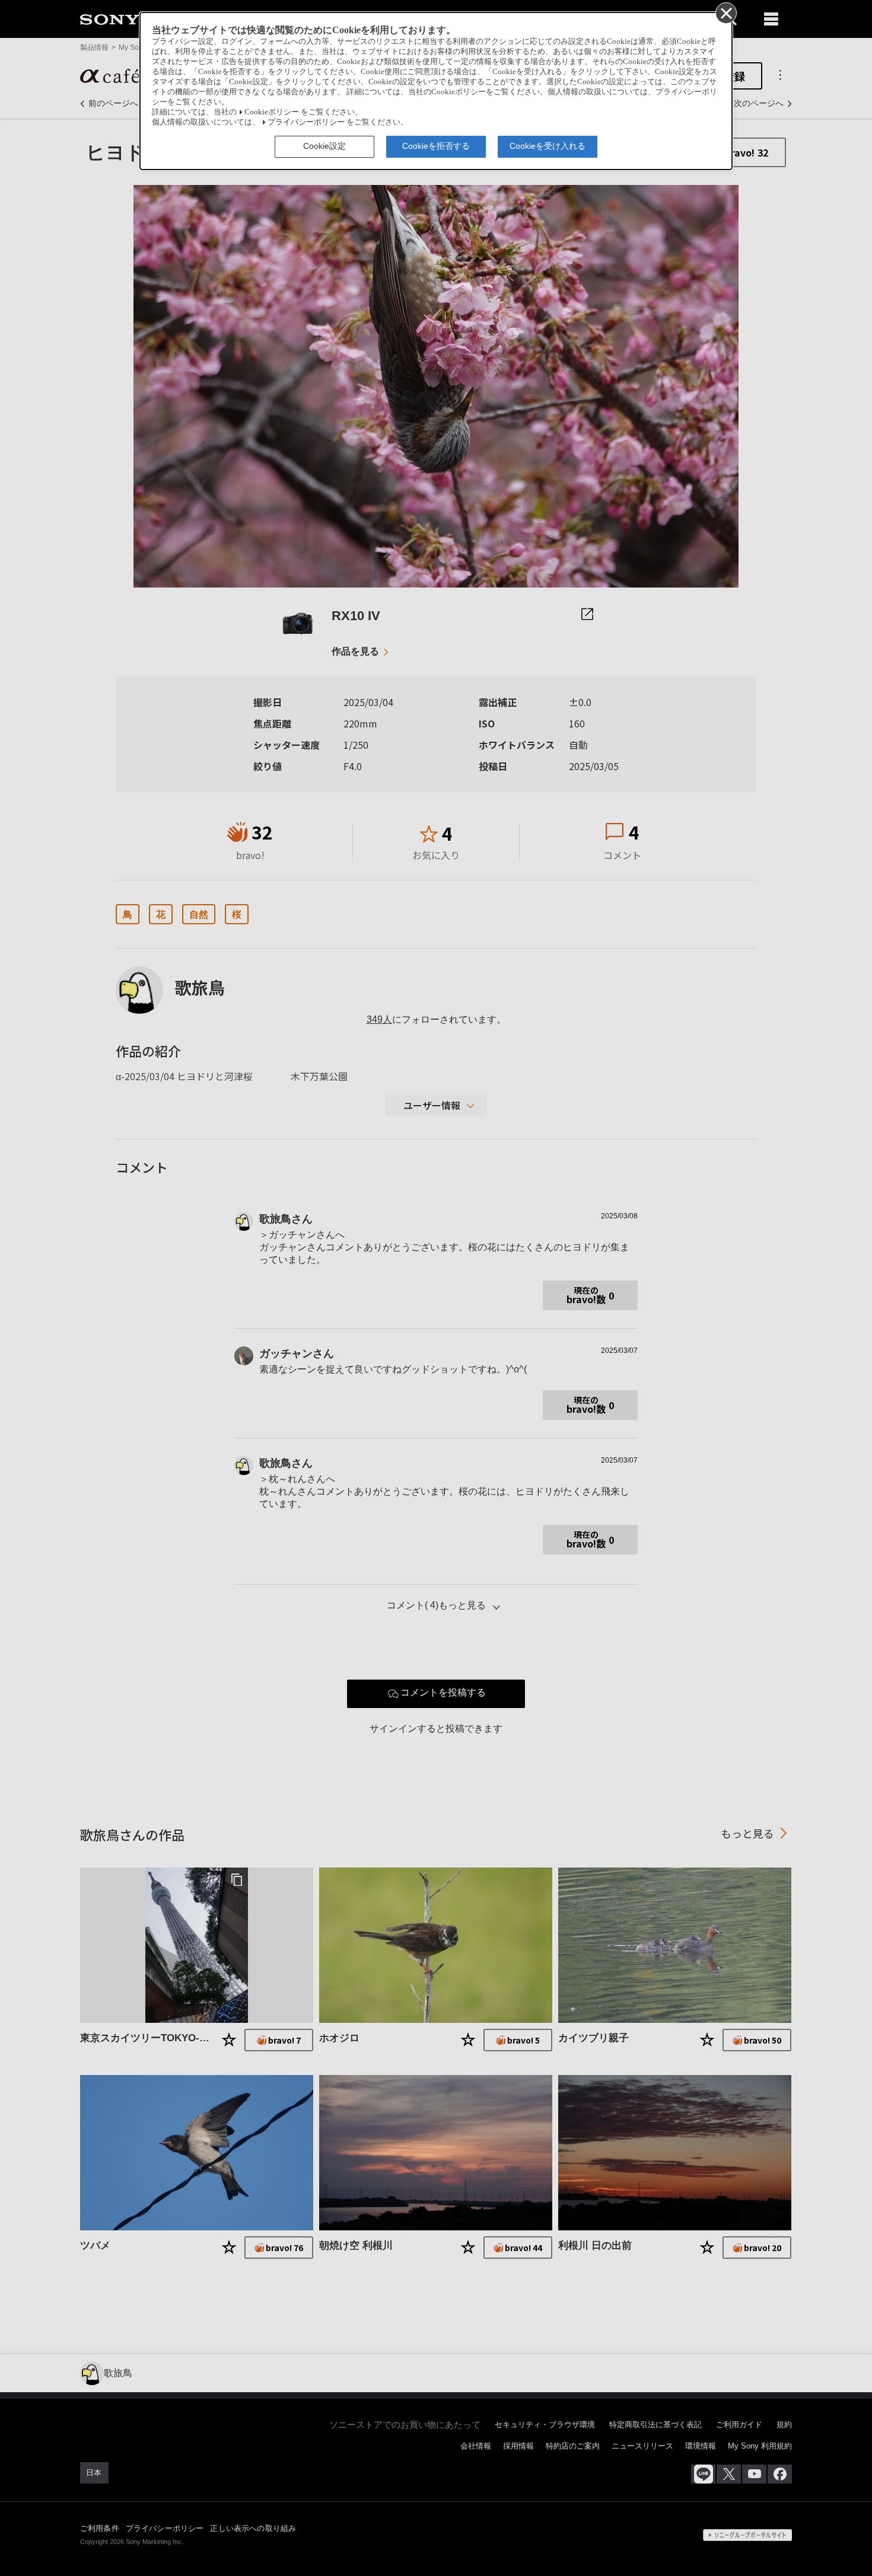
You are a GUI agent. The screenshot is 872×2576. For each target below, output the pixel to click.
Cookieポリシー (272, 112)
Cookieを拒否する (436, 146)
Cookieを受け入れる (548, 146)
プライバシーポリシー (306, 122)
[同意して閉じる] (725, 12)
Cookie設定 (324, 146)
